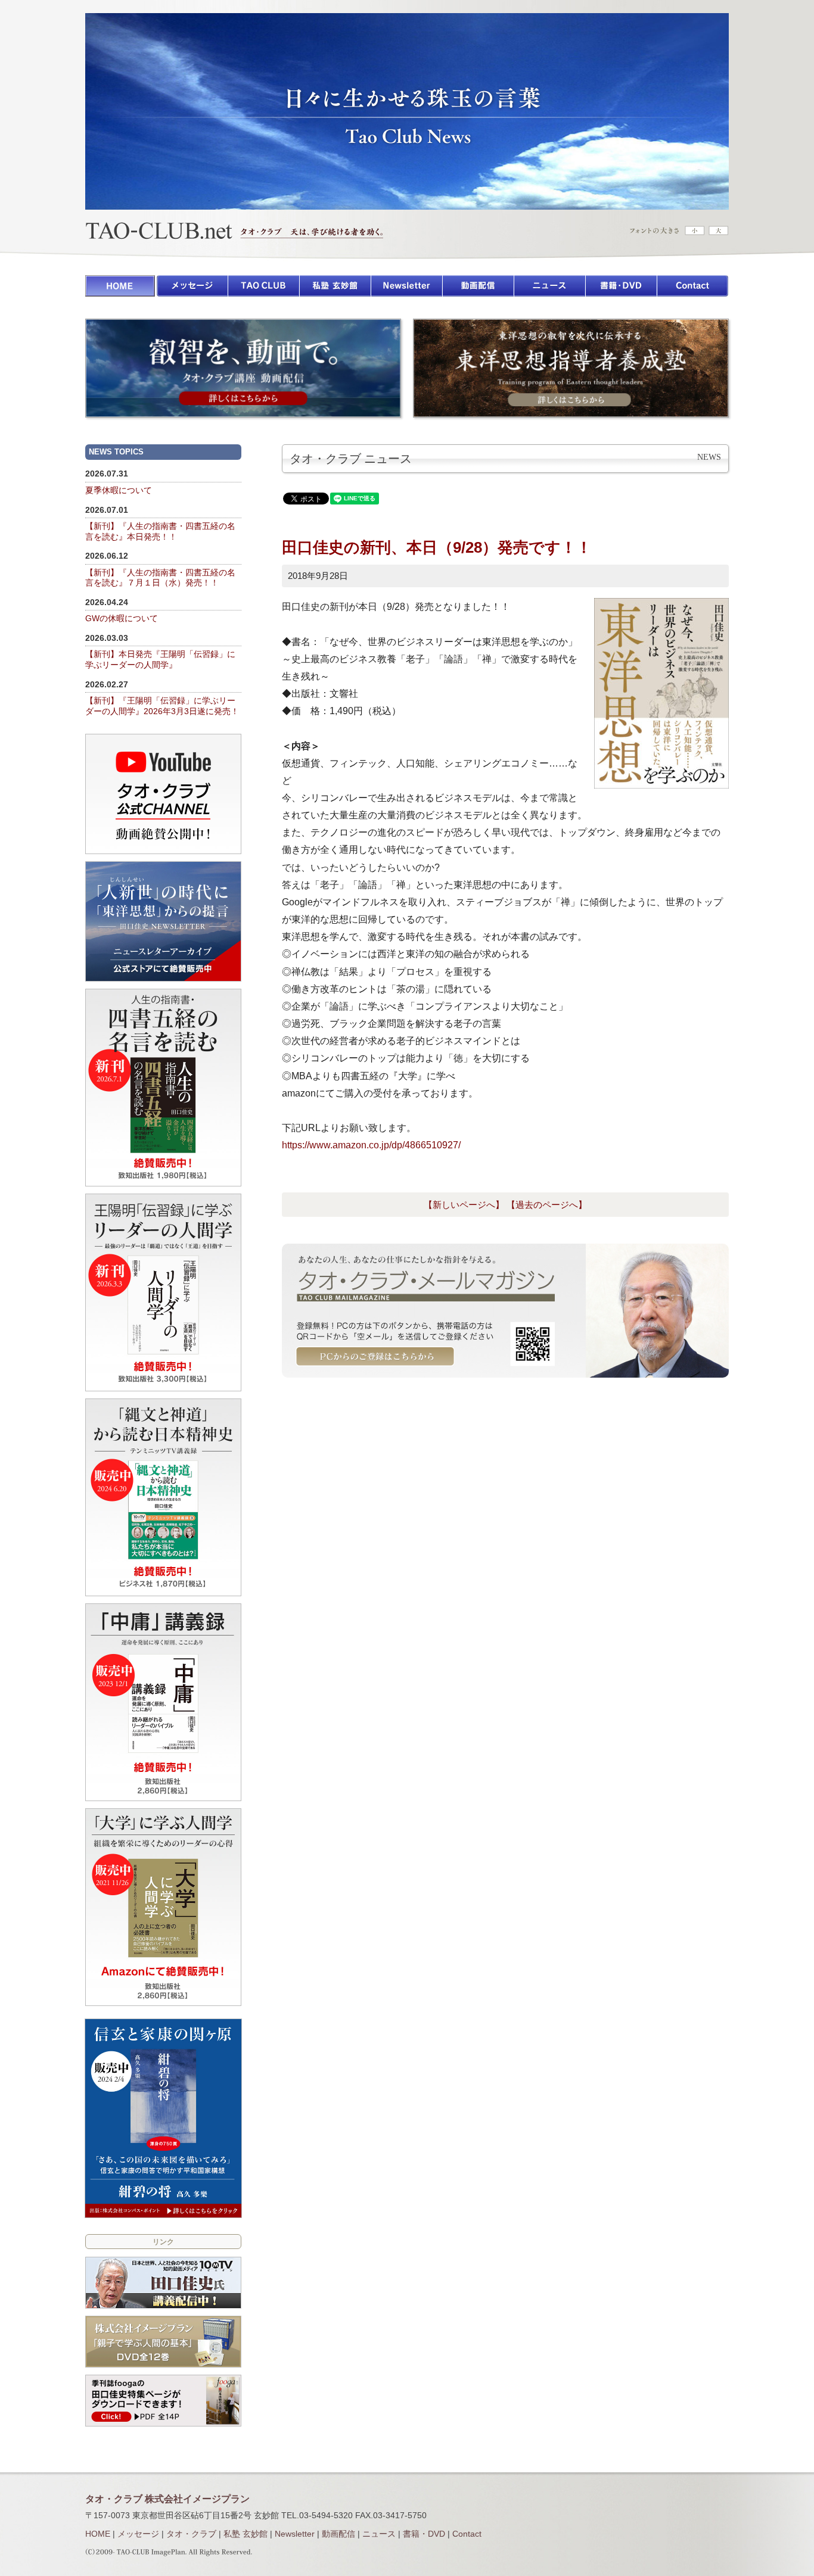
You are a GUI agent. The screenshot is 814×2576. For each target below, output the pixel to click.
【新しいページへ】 (464, 1205)
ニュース (379, 2534)
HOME (98, 2534)
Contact (467, 2534)
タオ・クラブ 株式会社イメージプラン (167, 2499)
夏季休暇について (119, 490)
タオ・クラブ (191, 2534)
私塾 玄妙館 (246, 2534)
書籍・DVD (424, 2534)
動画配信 (338, 2534)
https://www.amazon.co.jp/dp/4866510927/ (371, 1145)
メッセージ (138, 2534)
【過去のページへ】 (547, 1205)
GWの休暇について (122, 619)
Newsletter (295, 2534)
